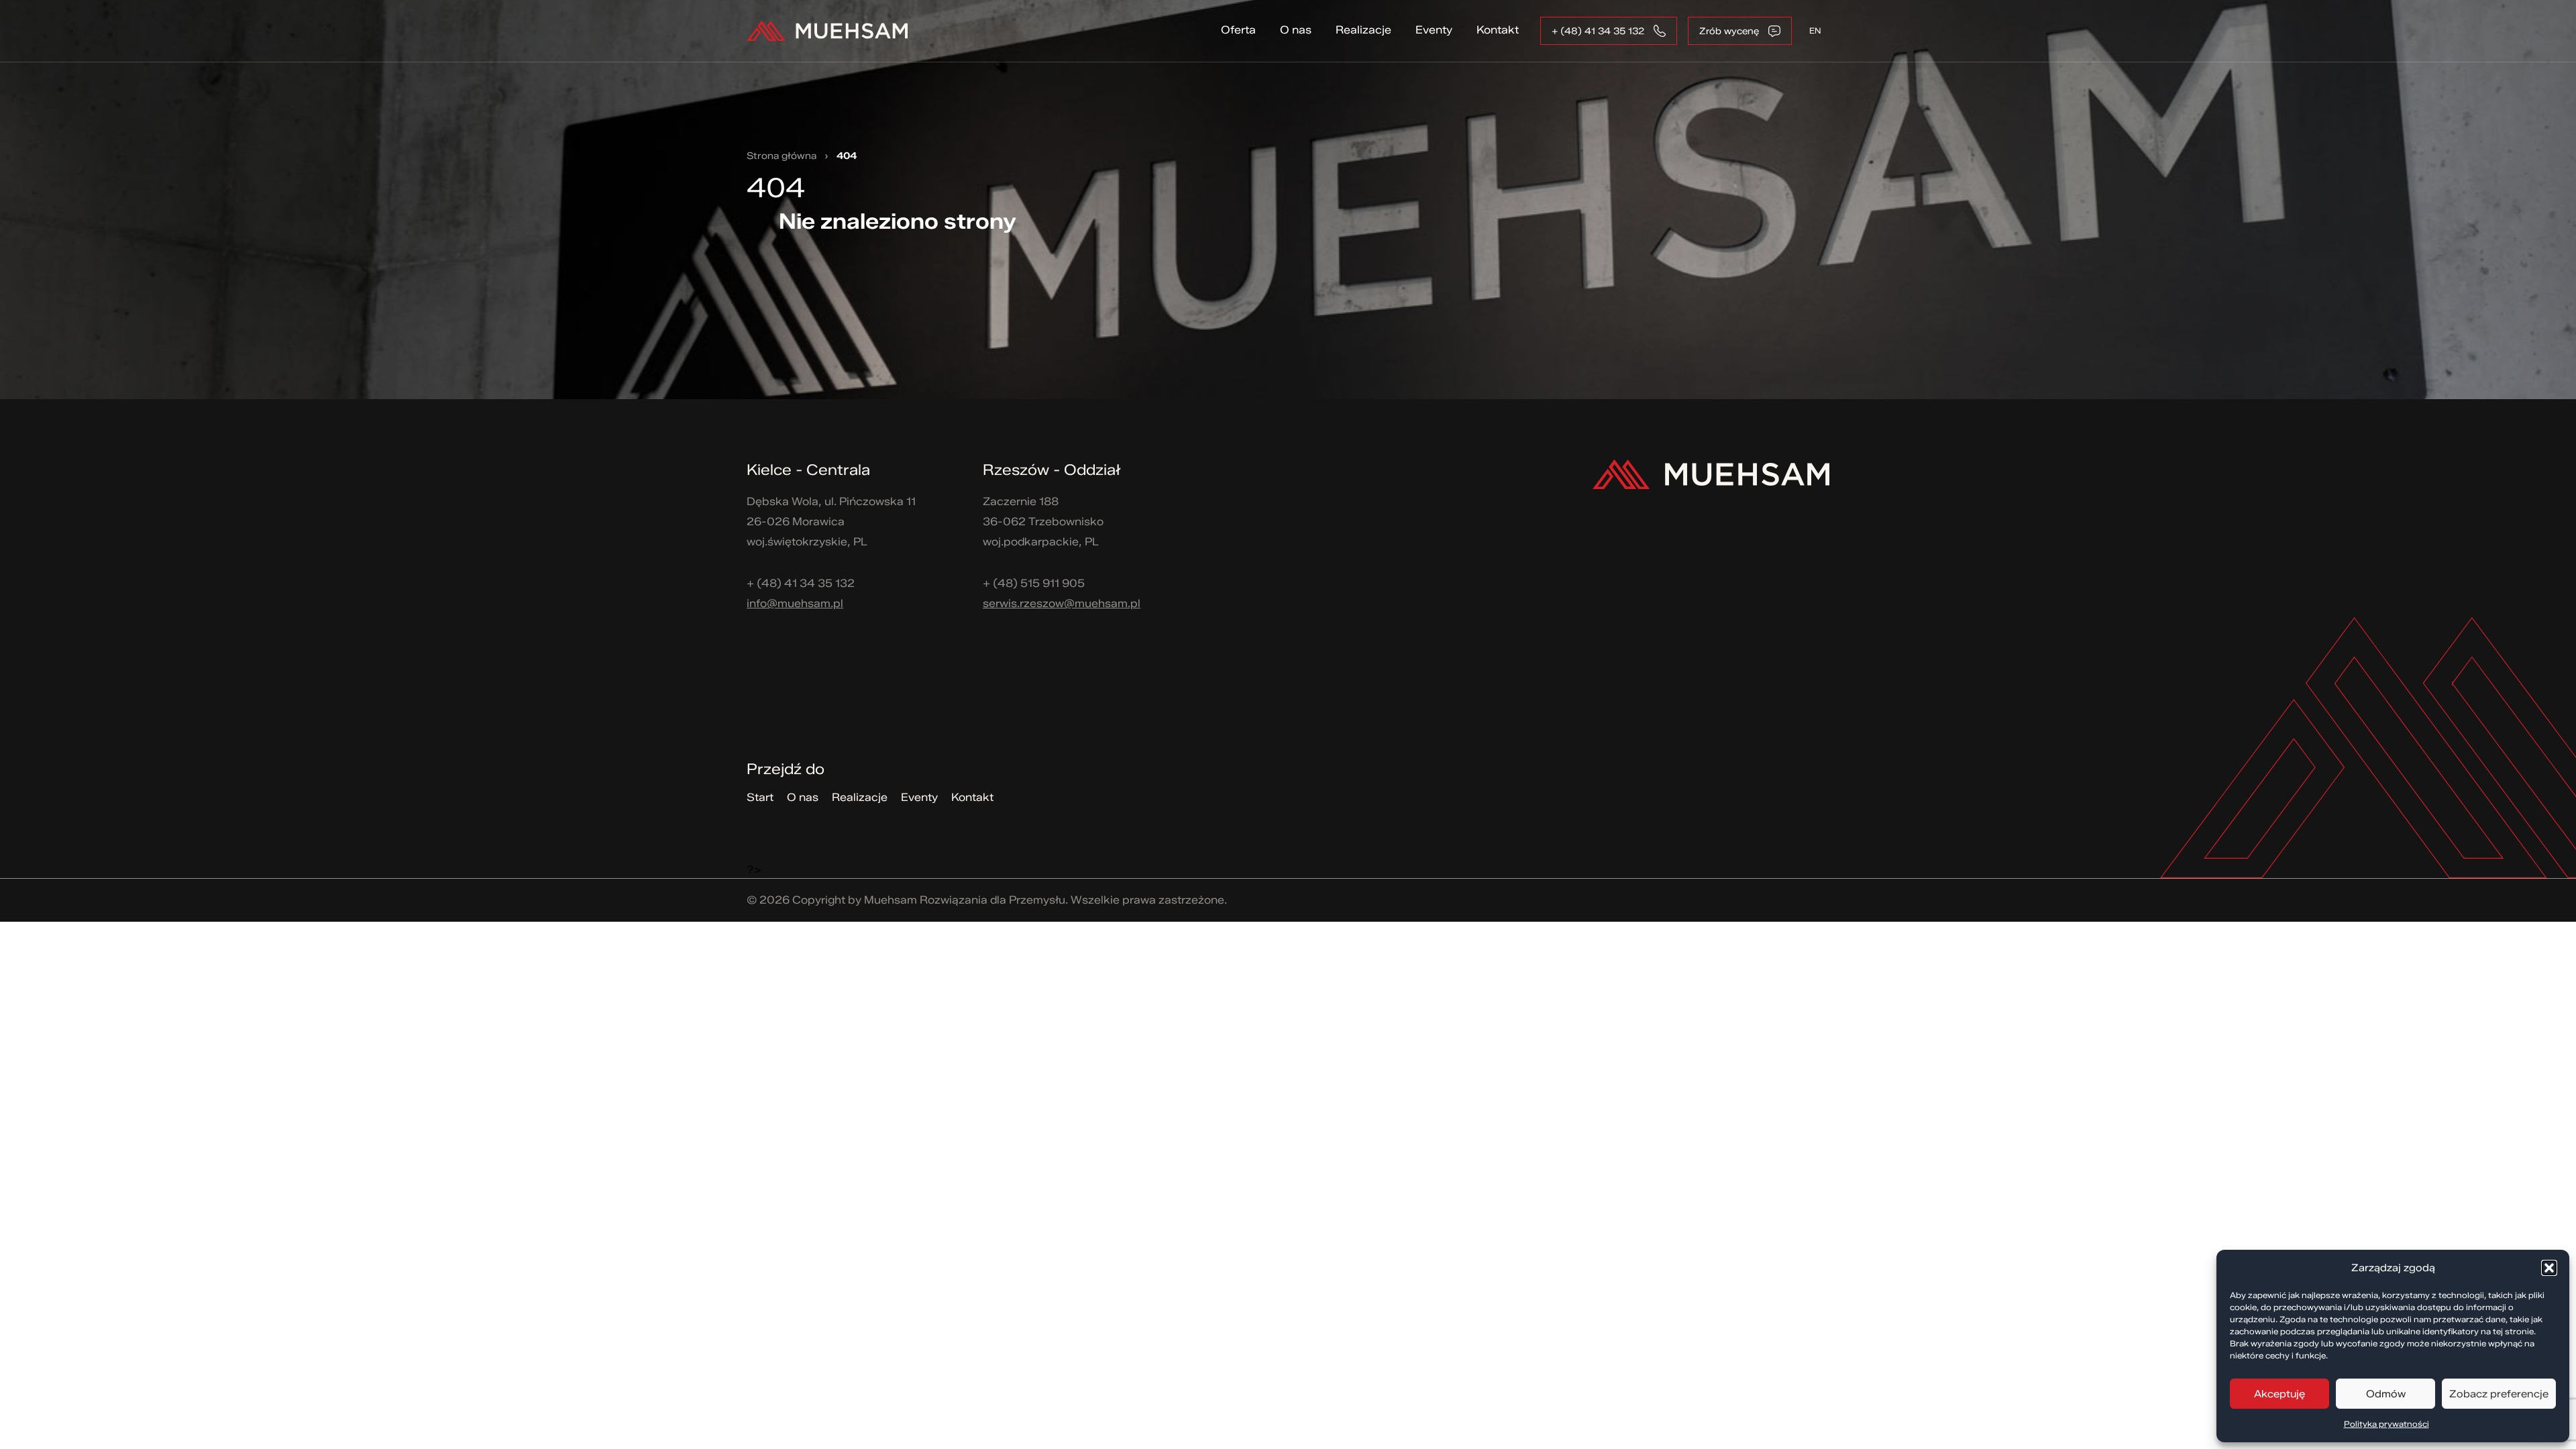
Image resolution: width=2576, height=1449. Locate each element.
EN (1815, 31)
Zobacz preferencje (2499, 1394)
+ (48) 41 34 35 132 (1598, 31)
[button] (2549, 1268)
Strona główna (782, 156)
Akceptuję (2279, 1394)
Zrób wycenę (1729, 31)
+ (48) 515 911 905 (1034, 583)
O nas (1296, 30)
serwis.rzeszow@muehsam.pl (1062, 603)
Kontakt (1498, 30)
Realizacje (1363, 30)
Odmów (2386, 1394)
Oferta (1238, 30)
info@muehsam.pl (795, 603)
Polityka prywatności (2386, 1424)
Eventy (1434, 30)
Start (760, 797)
